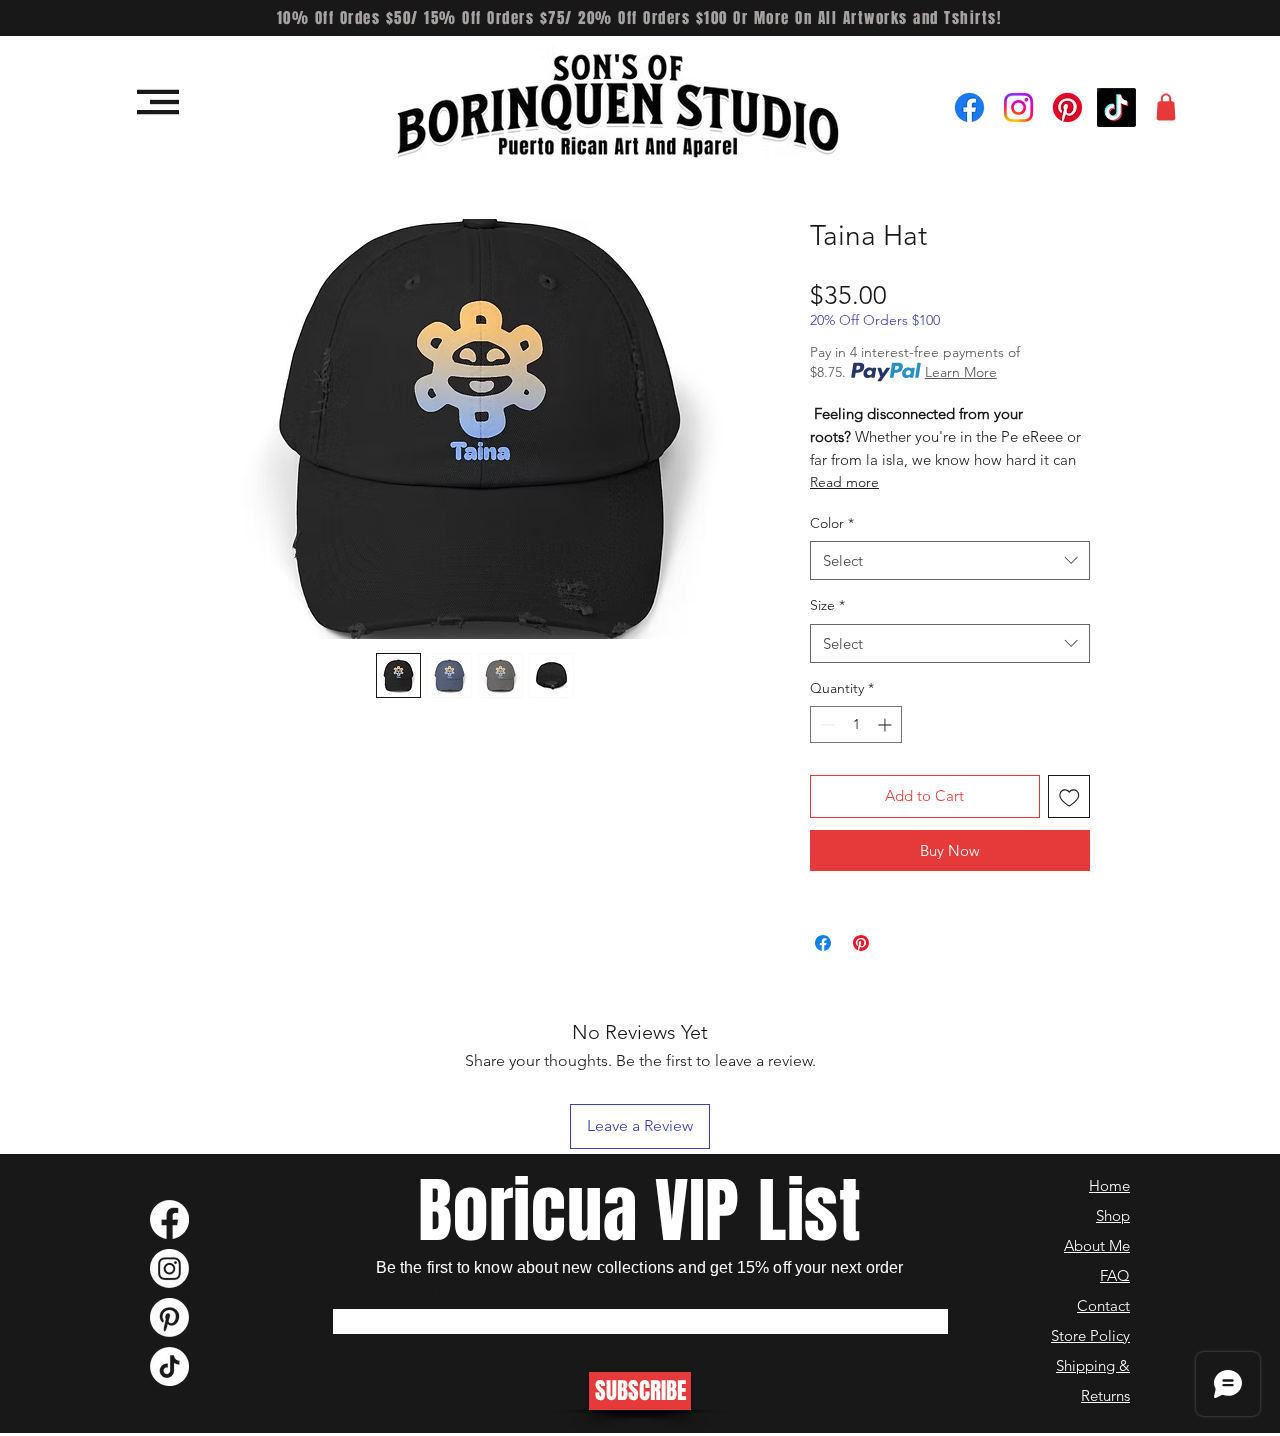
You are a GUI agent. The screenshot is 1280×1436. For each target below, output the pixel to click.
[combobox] (950, 560)
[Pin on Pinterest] (861, 943)
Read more (844, 482)
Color (832, 523)
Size (827, 605)
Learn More (961, 372)
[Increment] (886, 724)
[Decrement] (825, 724)
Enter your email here (399, 1292)
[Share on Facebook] (823, 943)
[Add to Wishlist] (1069, 796)
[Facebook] (969, 107)
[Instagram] (1018, 107)
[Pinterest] (1067, 107)
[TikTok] (1116, 107)
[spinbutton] (856, 724)
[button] (158, 102)
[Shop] (1166, 107)
